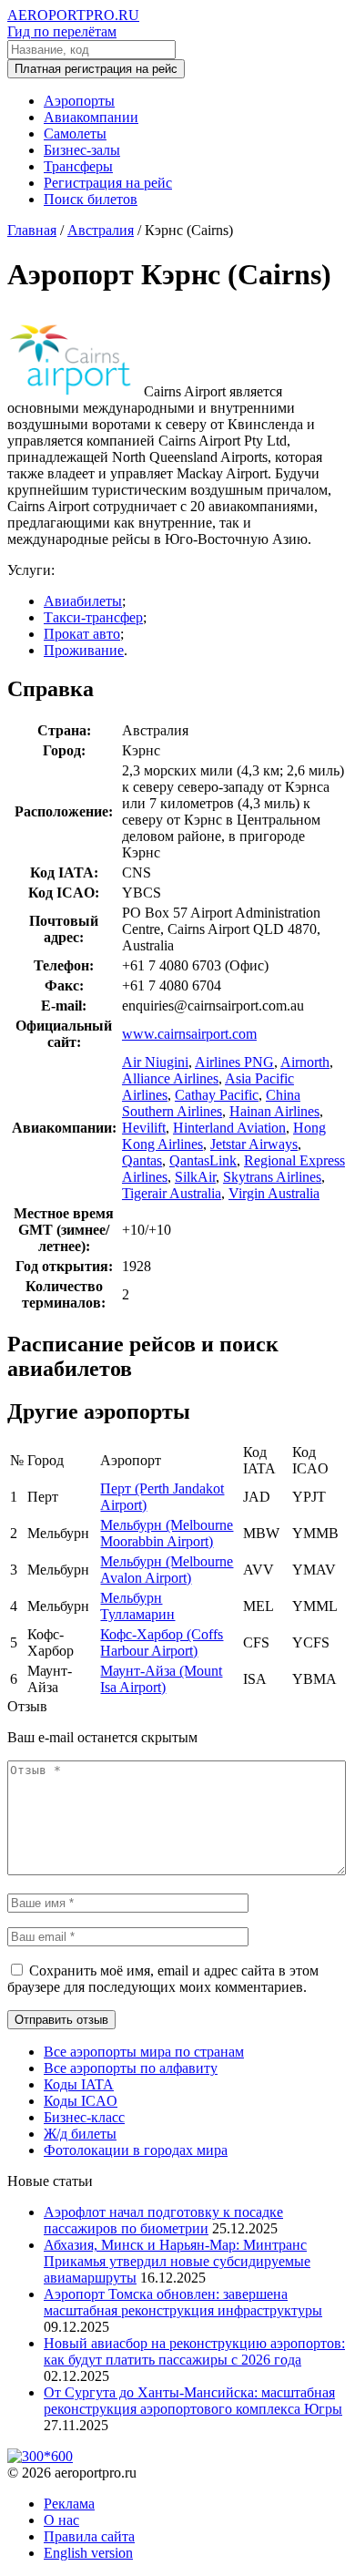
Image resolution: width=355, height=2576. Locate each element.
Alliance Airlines (170, 1078)
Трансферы (78, 166)
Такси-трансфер (93, 617)
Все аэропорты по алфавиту (131, 2068)
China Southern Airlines (211, 1103)
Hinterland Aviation (229, 1128)
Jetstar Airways (254, 1144)
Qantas (142, 1160)
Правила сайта (89, 2536)
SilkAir (195, 1177)
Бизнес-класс (84, 2117)
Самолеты (75, 133)
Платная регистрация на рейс (96, 69)
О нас (61, 2520)
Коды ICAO (81, 2101)
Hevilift (144, 1128)
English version (88, 2553)
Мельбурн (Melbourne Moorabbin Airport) (167, 1533)
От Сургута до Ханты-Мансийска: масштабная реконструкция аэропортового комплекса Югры (193, 2401)
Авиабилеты (83, 601)
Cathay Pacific (217, 1095)
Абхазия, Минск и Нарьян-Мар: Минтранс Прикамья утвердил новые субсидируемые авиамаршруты (177, 2261)
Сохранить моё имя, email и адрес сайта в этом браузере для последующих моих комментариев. (163, 1979)
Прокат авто (82, 634)
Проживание (84, 650)
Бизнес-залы (82, 150)
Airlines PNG (234, 1062)
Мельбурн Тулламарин (137, 1606)
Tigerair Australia (172, 1193)
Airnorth (305, 1062)
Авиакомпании (91, 117)
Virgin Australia (274, 1193)
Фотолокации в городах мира (136, 2150)
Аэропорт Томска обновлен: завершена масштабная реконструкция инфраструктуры (183, 2302)
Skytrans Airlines (272, 1177)
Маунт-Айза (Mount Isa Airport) (161, 1679)
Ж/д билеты (80, 2134)
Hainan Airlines (274, 1111)
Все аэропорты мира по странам (144, 2052)
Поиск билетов (91, 199)
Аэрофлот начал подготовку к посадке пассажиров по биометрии (163, 2220)
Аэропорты (79, 101)
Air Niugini (155, 1062)
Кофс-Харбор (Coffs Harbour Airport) (162, 1642)
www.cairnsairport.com (189, 1034)
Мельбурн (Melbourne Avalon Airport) (167, 1570)
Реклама (69, 2504)
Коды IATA (79, 2084)
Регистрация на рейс (108, 183)
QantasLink (203, 1160)
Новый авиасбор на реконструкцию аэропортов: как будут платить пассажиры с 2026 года (194, 2351)
